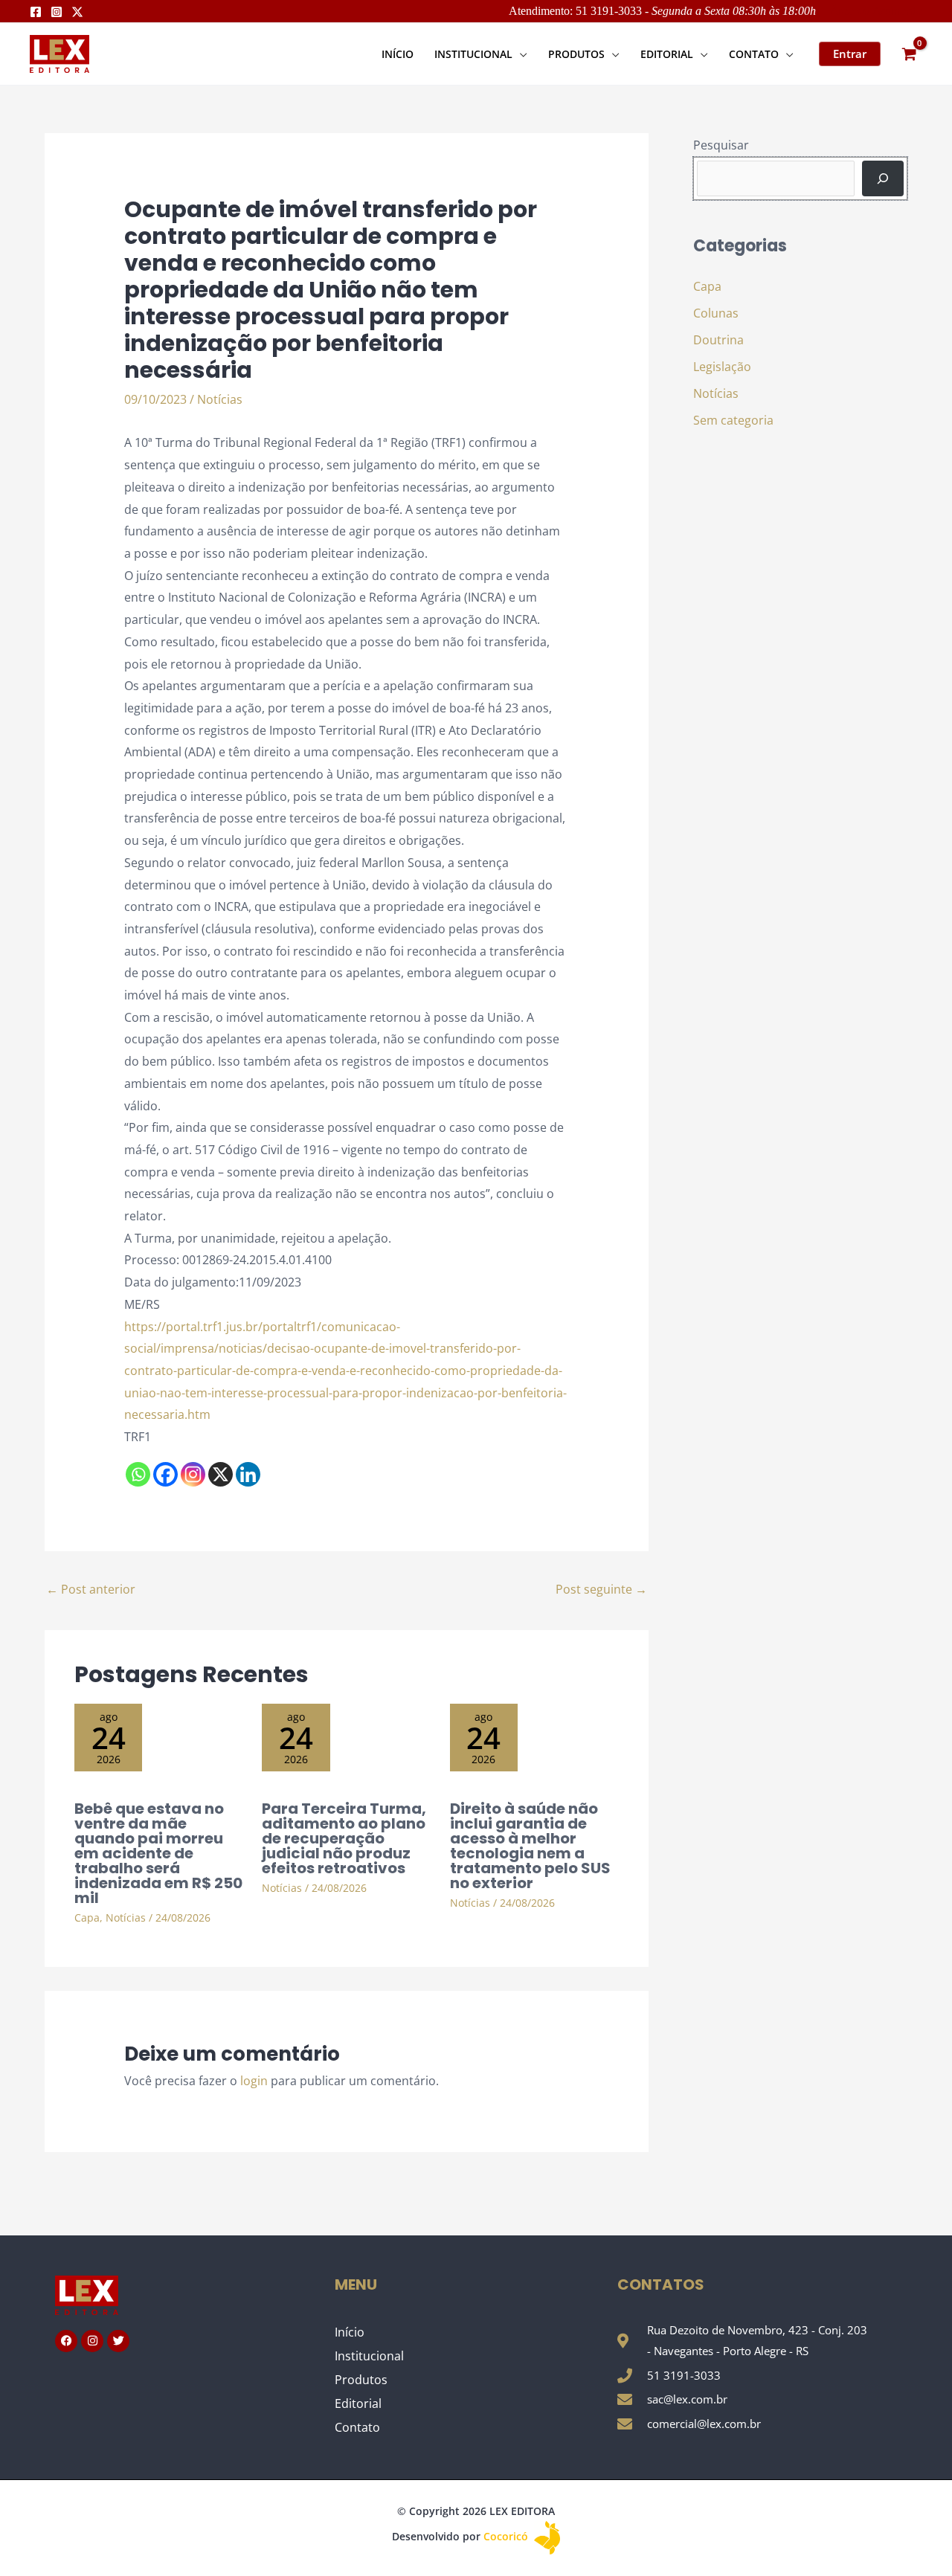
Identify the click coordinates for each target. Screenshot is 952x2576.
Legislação (722, 367)
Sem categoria (733, 420)
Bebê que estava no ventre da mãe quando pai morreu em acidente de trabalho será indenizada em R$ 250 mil (158, 1853)
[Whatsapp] (138, 1474)
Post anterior (91, 1589)
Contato (357, 2427)
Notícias (220, 399)
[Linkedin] (248, 1474)
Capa (87, 1917)
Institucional (369, 2356)
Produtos (361, 2380)
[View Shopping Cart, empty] (909, 54)
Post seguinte (601, 1589)
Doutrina (718, 340)
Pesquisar (721, 145)
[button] (520, 54)
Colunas (716, 313)
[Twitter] (77, 12)
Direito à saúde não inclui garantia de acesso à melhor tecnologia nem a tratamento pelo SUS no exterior (530, 1846)
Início (350, 2332)
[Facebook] (36, 12)
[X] (221, 1474)
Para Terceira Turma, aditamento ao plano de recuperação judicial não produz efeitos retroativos (344, 1838)
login (254, 2081)
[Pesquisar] (883, 178)
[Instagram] (57, 12)
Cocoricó (507, 2536)
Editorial (358, 2403)
